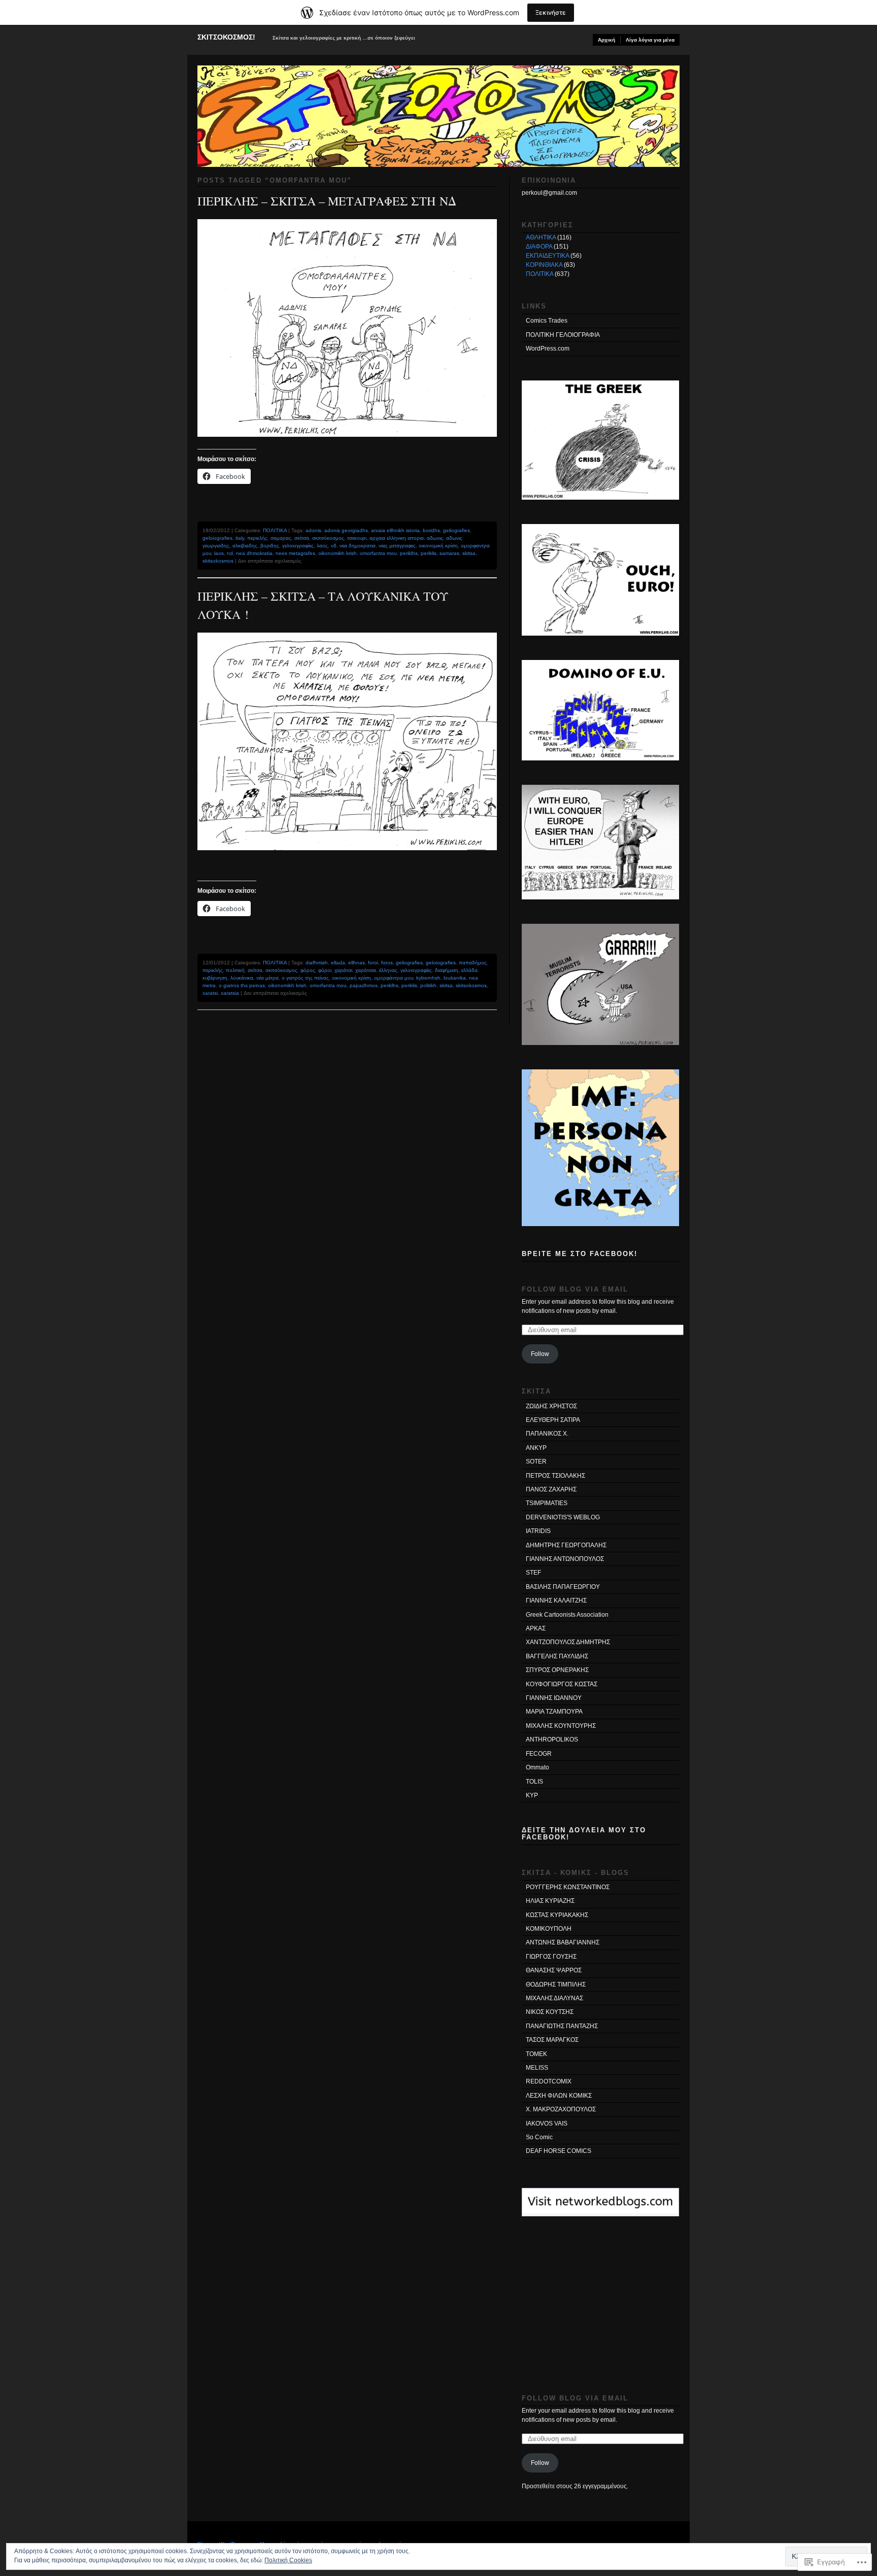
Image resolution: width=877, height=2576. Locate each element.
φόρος (308, 970)
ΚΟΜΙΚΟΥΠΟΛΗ (549, 1929)
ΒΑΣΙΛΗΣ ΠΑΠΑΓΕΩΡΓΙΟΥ (563, 1587)
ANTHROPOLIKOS (552, 1739)
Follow (540, 1354)
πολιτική (235, 970)
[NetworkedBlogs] (600, 2211)
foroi (373, 963)
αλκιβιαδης (245, 546)
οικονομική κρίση (438, 546)
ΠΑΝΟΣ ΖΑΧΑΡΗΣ (551, 1489)
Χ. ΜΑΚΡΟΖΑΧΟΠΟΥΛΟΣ (561, 2109)
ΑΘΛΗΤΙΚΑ (541, 237)
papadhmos (364, 985)
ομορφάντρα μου (394, 978)
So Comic (539, 2137)
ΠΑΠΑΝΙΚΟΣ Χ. (547, 1434)
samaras (449, 553)
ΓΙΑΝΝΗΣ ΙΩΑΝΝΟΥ (554, 1698)
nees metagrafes (295, 553)
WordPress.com (548, 349)
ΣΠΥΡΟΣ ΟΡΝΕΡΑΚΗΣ (557, 1670)
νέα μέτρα (267, 978)
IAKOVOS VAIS (547, 2124)
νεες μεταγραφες (397, 546)
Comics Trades (547, 321)
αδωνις (435, 538)
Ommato (537, 1767)
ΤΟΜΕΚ (536, 2054)
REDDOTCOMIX (549, 2081)
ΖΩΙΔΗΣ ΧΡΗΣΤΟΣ (551, 1406)
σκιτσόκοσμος (328, 538)
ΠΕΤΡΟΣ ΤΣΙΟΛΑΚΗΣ (555, 1476)
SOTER (536, 1461)
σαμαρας (281, 538)
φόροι (325, 970)
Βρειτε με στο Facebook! (580, 1254)
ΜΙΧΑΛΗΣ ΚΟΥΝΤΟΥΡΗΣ (561, 1726)
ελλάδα (469, 970)
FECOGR (539, 1754)
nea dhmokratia (254, 553)
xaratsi (210, 993)
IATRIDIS (538, 1531)
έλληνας (388, 970)
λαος (322, 546)
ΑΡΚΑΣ (536, 1628)
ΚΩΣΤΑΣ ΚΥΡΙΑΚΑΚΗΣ (557, 1915)
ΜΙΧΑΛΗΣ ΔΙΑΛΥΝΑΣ (554, 1998)
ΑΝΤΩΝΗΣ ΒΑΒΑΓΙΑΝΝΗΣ (563, 1942)
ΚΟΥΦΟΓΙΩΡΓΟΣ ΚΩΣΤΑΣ (562, 1684)
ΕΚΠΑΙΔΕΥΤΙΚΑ (547, 256)
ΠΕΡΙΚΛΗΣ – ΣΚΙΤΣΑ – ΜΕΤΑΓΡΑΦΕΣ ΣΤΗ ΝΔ (327, 201)
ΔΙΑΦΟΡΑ (539, 247)
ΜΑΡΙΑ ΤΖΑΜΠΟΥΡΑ (554, 1712)
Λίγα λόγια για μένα (650, 40)
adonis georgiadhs (346, 530)
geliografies (457, 530)
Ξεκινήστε (551, 12)
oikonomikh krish (338, 553)
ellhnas (357, 963)
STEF (533, 1573)
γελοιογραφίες (298, 546)
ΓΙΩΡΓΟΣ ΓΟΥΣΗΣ (551, 1957)
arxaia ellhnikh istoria (395, 530)
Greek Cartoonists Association (567, 1615)
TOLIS (534, 1782)
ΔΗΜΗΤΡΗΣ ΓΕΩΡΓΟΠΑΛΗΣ (566, 1545)
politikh (428, 985)
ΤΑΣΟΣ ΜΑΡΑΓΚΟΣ (552, 2040)
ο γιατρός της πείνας (305, 978)
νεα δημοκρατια (358, 546)
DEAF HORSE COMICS (559, 2151)
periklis (429, 553)
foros (387, 963)
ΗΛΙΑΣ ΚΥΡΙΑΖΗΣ (550, 1901)
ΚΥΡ (532, 1795)
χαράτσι (343, 970)
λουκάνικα (242, 978)
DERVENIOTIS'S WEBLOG (563, 1517)
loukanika (455, 978)
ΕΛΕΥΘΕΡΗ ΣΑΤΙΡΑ (553, 1420)
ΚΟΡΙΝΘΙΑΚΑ (544, 265)
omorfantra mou (378, 553)
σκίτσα (302, 538)
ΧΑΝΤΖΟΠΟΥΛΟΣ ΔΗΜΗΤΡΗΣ (568, 1642)
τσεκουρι (357, 538)
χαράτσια (366, 970)
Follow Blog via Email (575, 1289)
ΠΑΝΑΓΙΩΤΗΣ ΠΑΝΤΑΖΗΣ (562, 2026)
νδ (334, 546)
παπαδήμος (473, 963)
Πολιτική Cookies (288, 2560)
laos (219, 553)
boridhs (431, 530)
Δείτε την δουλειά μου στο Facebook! (584, 1833)
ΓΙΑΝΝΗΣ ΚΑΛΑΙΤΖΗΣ (556, 1600)
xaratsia (230, 993)
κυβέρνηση (215, 978)
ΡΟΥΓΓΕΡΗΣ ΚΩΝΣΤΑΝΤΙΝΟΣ (568, 1887)
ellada (338, 963)
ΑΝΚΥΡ (536, 1448)
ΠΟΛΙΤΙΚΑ (275, 530)
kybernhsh (428, 978)
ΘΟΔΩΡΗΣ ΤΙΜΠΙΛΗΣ (556, 1985)
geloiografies (217, 538)
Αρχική (606, 40)
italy (240, 538)
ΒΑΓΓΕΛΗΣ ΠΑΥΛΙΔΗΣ (557, 1656)
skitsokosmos (218, 561)
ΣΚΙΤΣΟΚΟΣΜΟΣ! (226, 37)
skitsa (469, 553)
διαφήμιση (447, 970)
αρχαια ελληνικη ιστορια (397, 538)
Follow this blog (600, 2208)
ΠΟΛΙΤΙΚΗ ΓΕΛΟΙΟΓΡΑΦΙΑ (563, 335)
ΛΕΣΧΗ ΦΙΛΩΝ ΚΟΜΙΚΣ (559, 2096)
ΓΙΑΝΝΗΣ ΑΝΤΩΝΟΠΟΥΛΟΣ (565, 1559)
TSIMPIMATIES (547, 1503)
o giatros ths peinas (242, 985)
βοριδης (270, 546)
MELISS (537, 2068)
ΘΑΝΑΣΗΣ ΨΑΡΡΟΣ (554, 1970)
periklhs (409, 553)
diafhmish (317, 963)
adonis (313, 530)
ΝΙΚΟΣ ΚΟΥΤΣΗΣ (550, 2012)
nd (230, 553)
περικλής (257, 538)
